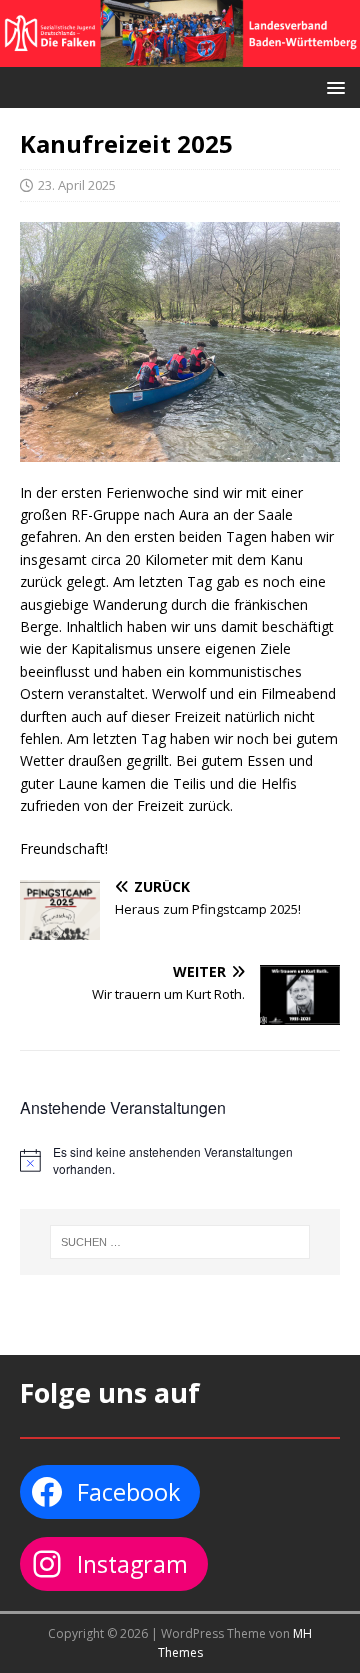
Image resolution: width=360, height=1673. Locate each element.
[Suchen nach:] (180, 1242)
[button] (332, 86)
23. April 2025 (77, 185)
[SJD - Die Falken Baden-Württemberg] (180, 54)
